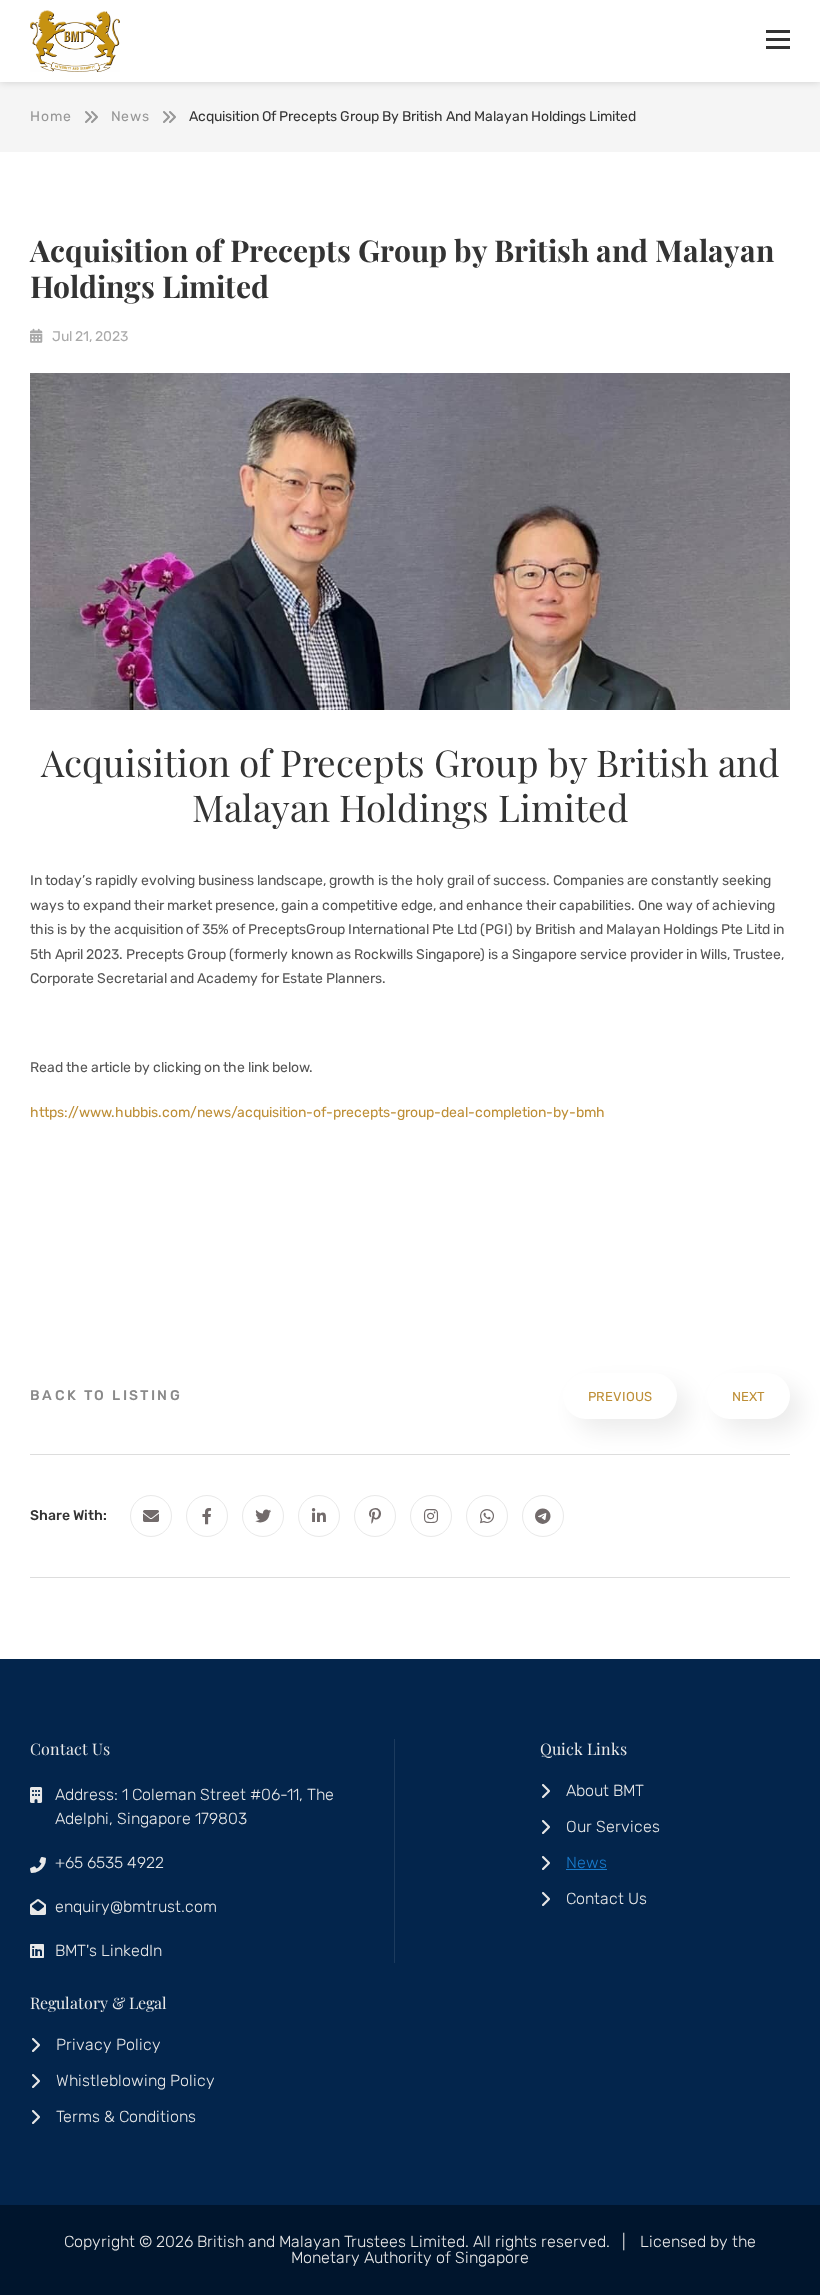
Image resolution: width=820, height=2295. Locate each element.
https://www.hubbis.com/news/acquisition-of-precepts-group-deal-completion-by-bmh (317, 1112)
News (131, 117)
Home (51, 117)
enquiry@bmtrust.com (136, 1906)
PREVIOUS (620, 1396)
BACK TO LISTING (106, 1395)
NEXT (748, 1396)
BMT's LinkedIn (108, 1950)
